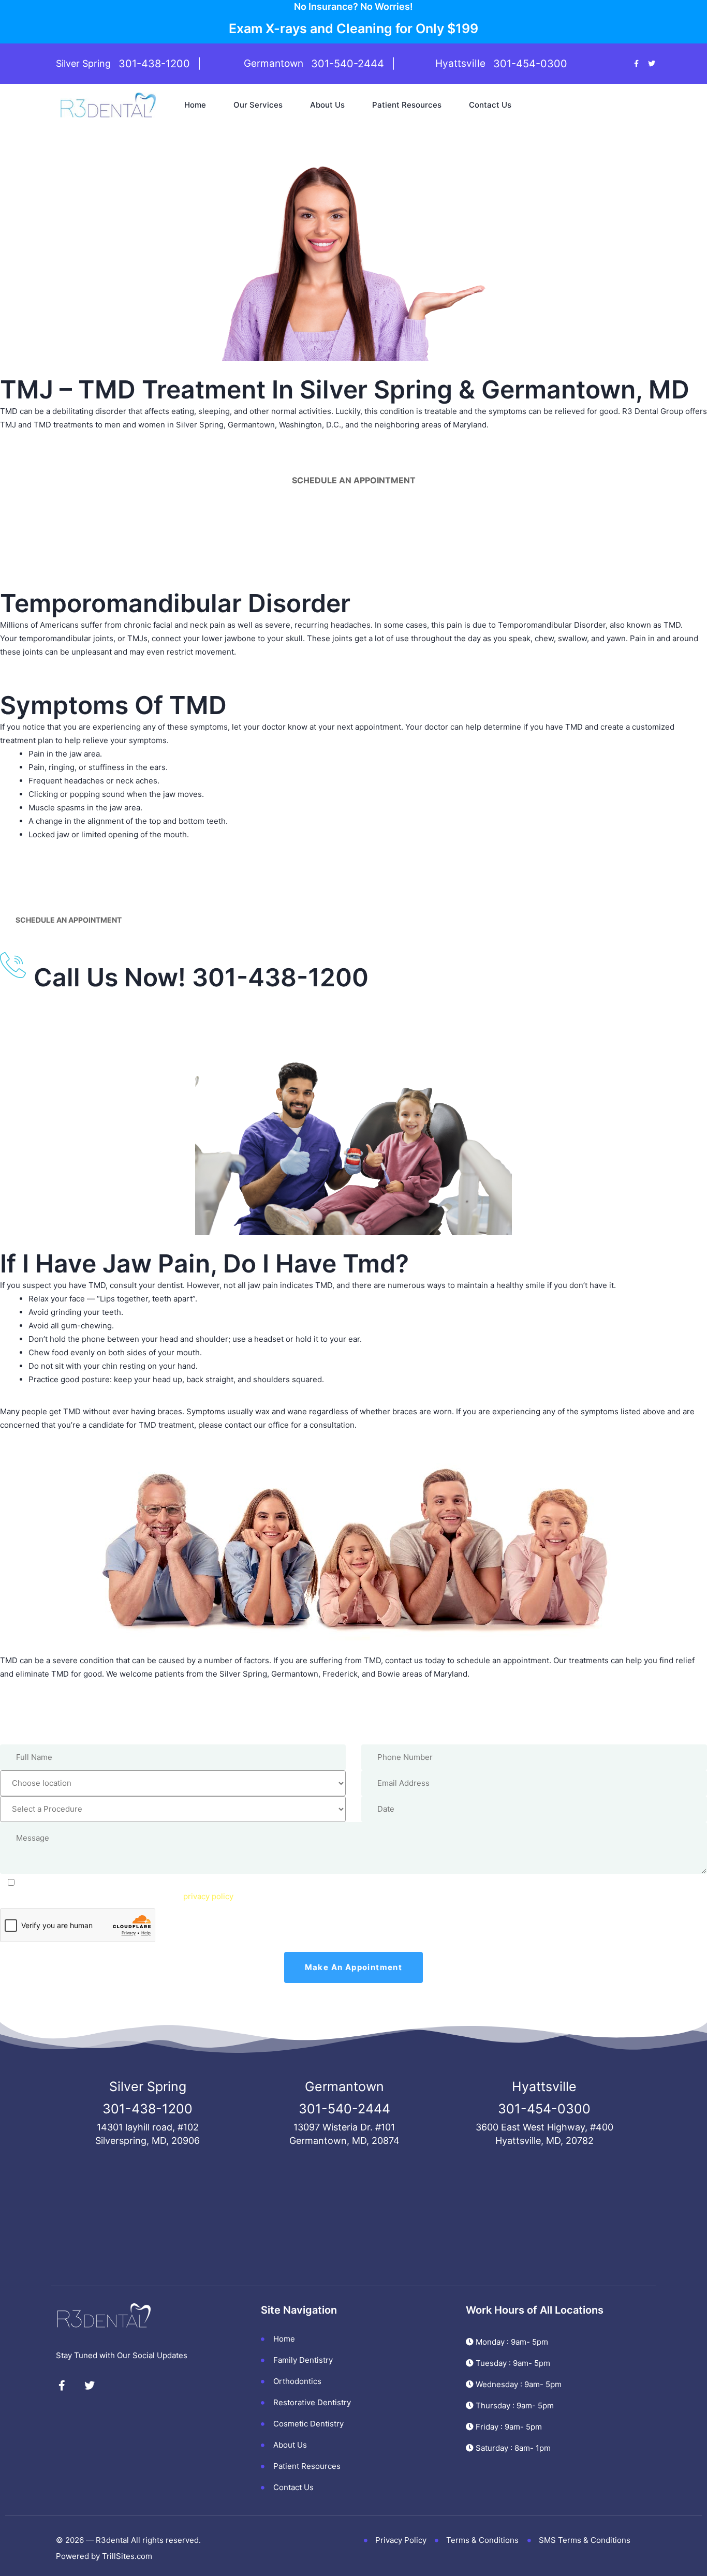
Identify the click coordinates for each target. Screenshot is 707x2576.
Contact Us (490, 105)
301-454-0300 (530, 64)
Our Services (258, 105)
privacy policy (208, 1896)
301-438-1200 (154, 64)
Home (195, 105)
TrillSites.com (127, 2556)
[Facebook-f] (636, 64)
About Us (327, 105)
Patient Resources (407, 105)
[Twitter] (652, 64)
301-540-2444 (348, 64)
